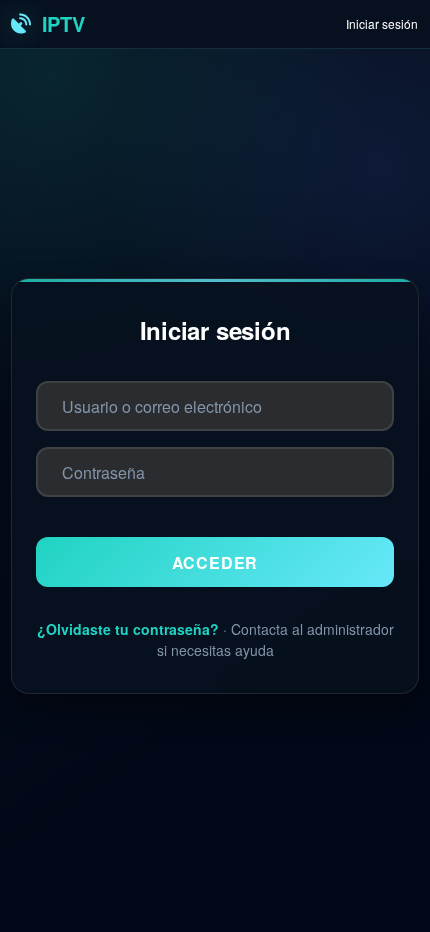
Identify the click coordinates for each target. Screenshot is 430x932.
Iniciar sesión (382, 23)
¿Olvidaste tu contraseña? (128, 629)
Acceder (215, 562)
